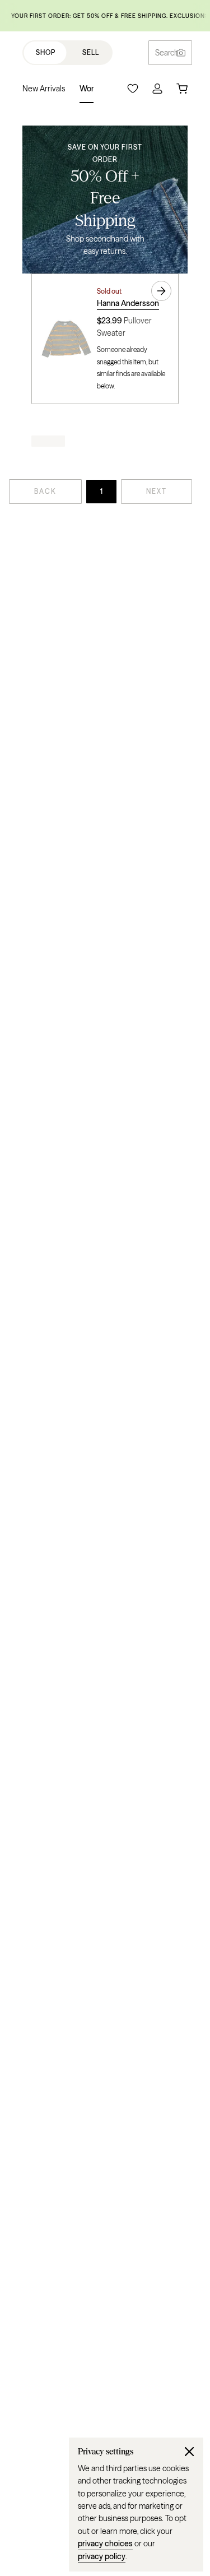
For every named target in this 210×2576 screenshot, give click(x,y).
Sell (91, 52)
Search (167, 53)
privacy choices (105, 2543)
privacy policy (102, 2556)
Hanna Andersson (128, 303)
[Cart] (182, 89)
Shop (46, 52)
